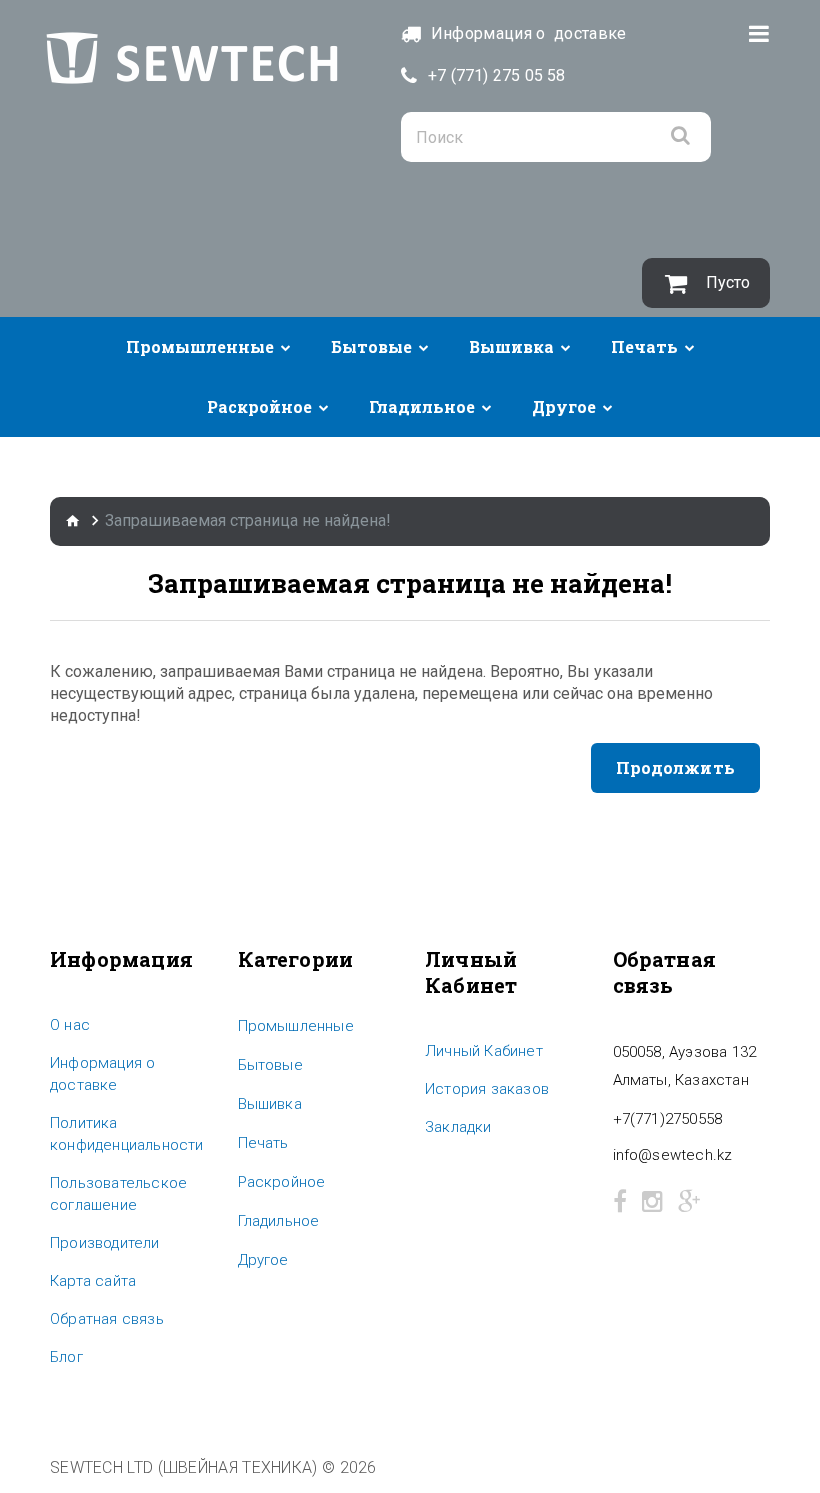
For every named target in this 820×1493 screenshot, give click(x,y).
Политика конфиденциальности (127, 1134)
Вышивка (511, 346)
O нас (70, 1025)
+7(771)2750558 (668, 1119)
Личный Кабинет (484, 1051)
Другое (564, 406)
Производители (105, 1243)
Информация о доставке (102, 1074)
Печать (644, 346)
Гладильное (422, 406)
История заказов (487, 1089)
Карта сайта (93, 1281)
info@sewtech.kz (673, 1155)
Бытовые (371, 346)
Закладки (458, 1127)
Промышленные (200, 346)
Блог (66, 1357)
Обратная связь (107, 1319)
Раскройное (259, 406)
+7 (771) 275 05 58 (497, 75)
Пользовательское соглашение (118, 1194)
